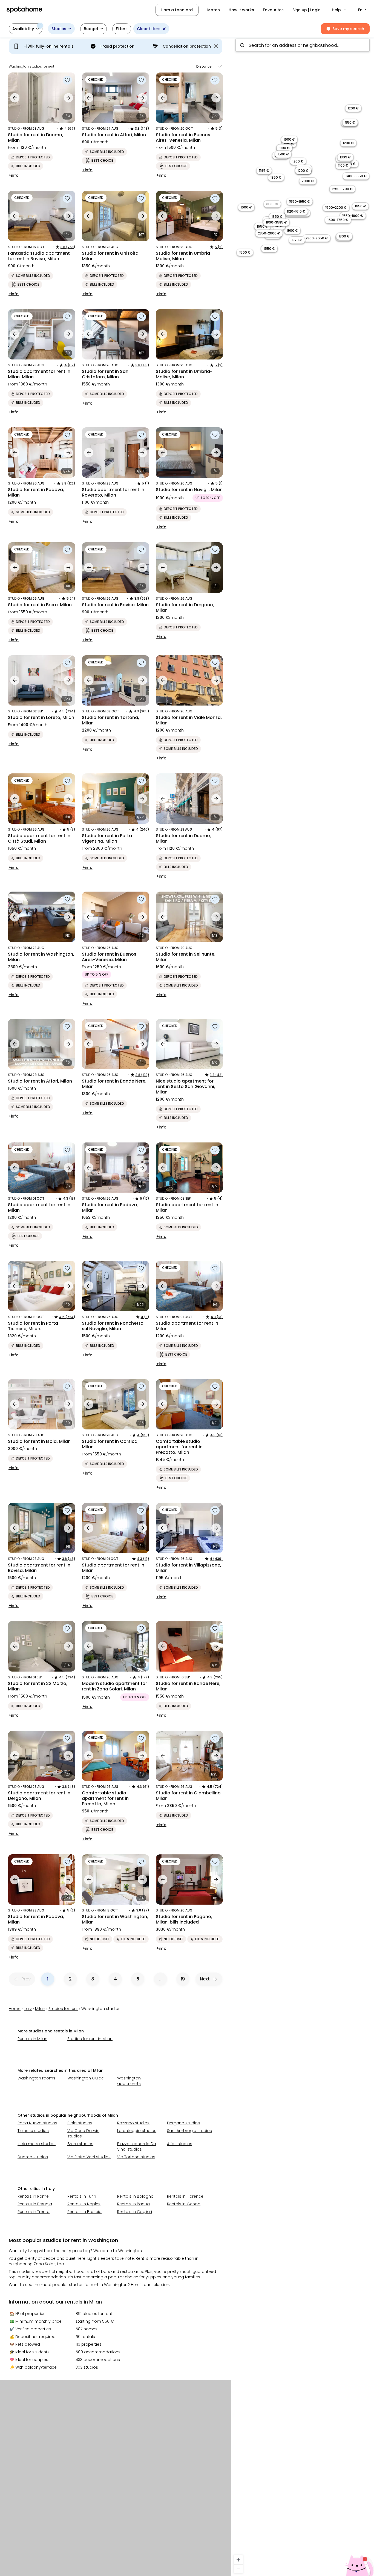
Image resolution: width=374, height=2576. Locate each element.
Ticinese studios (33, 2131)
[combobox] (303, 45)
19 (183, 1979)
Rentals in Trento (34, 2212)
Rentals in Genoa (184, 2204)
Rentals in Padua (133, 2204)
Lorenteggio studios (137, 2131)
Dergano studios (183, 2123)
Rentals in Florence (185, 2196)
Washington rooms (36, 2078)
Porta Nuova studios (37, 2123)
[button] (339, 10)
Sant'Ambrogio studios (189, 2131)
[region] (303, 1305)
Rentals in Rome (33, 2196)
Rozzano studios (133, 2123)
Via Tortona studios (136, 2157)
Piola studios (80, 2123)
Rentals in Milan (32, 2039)
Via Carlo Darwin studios (83, 2133)
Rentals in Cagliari (135, 2212)
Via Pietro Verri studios (89, 2157)
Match (214, 10)
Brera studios (80, 2144)
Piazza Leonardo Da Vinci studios (137, 2146)
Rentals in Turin (82, 2196)
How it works (241, 10)
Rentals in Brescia (84, 2212)
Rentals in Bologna (135, 2196)
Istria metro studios (37, 2144)
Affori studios (180, 2144)
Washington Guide (86, 2078)
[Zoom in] (238, 2560)
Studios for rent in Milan (90, 2039)
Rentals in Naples (84, 2204)
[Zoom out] (238, 2569)
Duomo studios (33, 2157)
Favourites (273, 10)
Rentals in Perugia (35, 2204)
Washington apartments (129, 2081)
